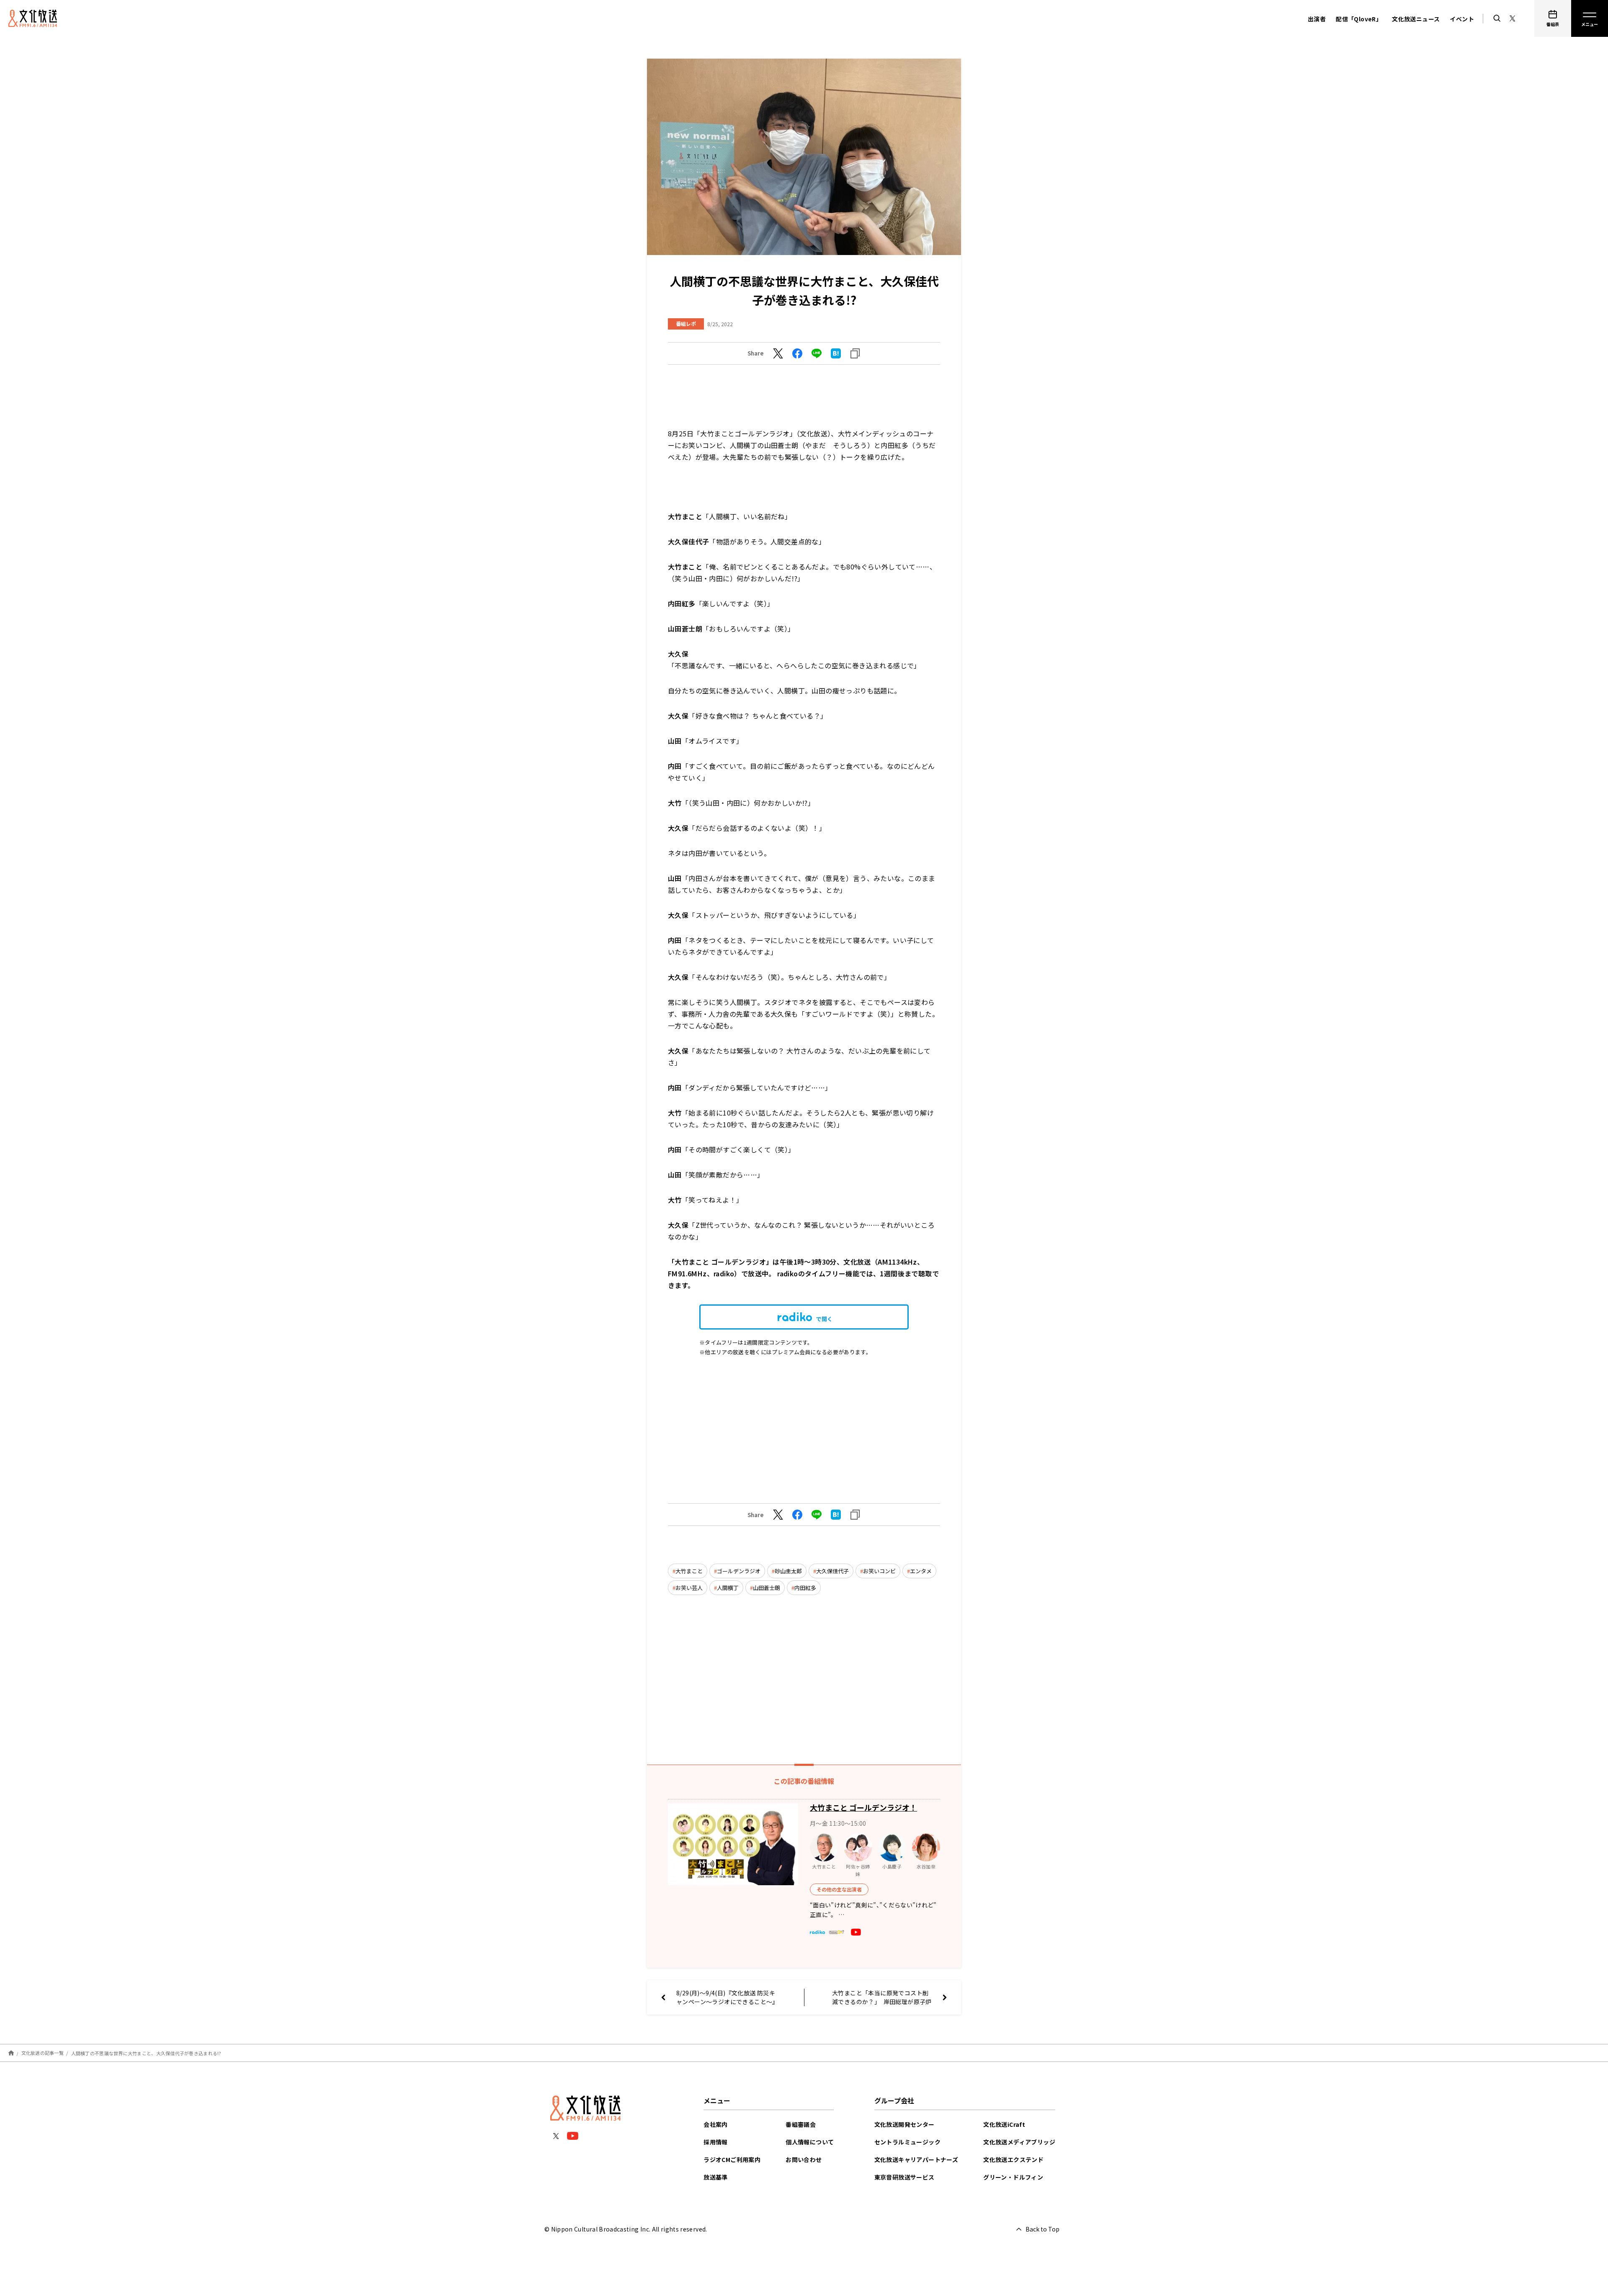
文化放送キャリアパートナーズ (916, 2159)
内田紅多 (805, 1588)
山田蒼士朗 (767, 1588)
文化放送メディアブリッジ (1019, 2142)
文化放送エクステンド (1013, 2159)
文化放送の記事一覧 (43, 2053)
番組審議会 (801, 2124)
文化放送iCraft (1004, 2124)
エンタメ (921, 1571)
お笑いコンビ (879, 1571)
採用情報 (716, 2142)
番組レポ (686, 323)
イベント (1462, 19)
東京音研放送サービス (904, 2177)
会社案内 (716, 2124)
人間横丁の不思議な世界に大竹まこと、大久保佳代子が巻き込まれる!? (146, 2053)
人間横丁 (728, 1588)
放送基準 (716, 2177)
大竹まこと (689, 1571)
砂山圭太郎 (788, 1571)
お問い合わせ (804, 2159)
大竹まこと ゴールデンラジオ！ (863, 1807)
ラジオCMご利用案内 (732, 2159)
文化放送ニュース (1416, 19)
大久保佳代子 (832, 1571)
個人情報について (810, 2142)
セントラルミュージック (907, 2142)
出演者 (1317, 19)
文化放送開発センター (904, 2124)
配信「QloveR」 (1359, 19)
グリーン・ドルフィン (1013, 2177)
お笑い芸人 (689, 1588)
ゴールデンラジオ (739, 1571)
